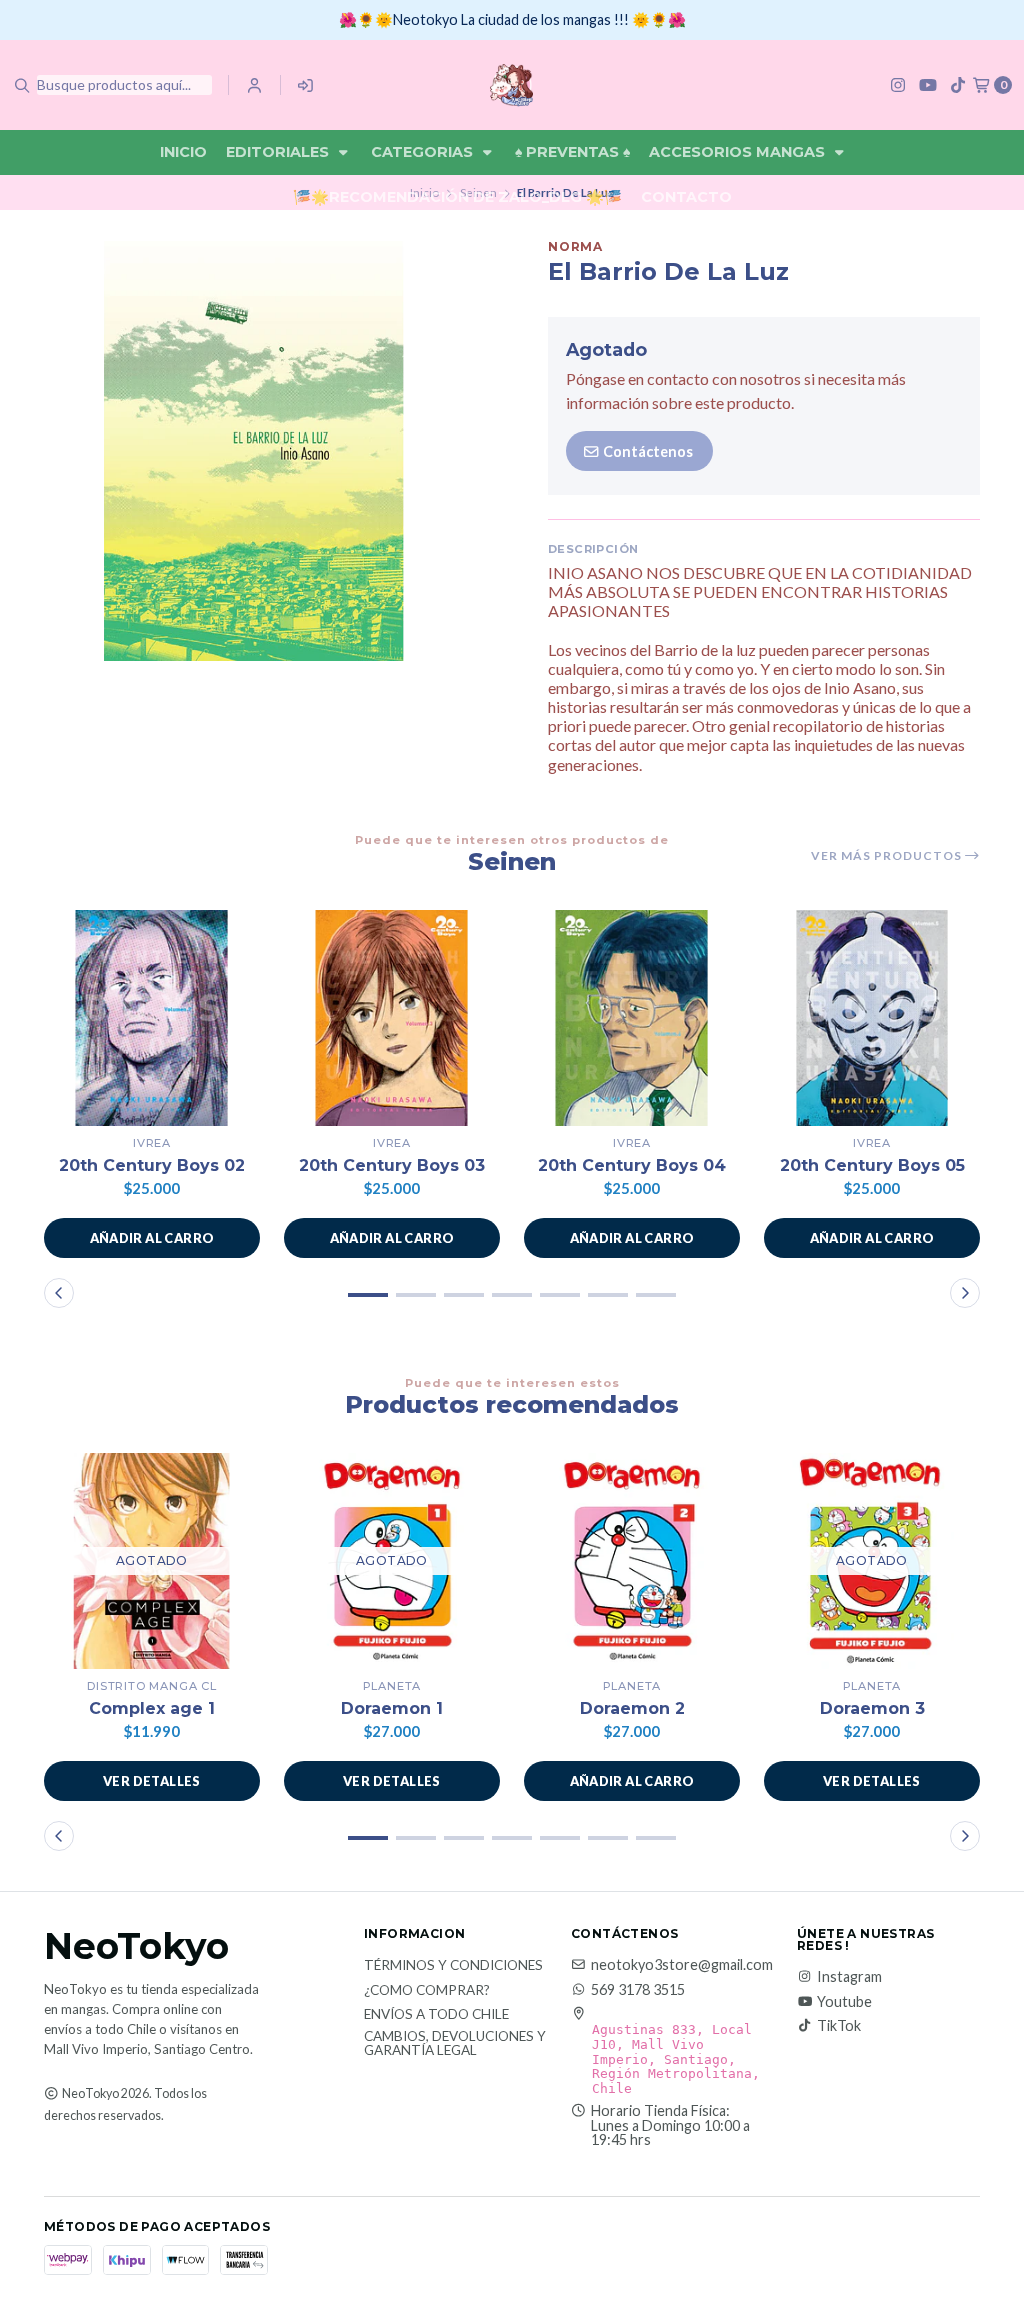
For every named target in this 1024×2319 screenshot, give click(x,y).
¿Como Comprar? (427, 1991)
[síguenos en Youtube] (928, 84)
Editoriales (279, 152)
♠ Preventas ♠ (572, 152)
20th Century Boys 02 (152, 1165)
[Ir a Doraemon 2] (632, 1561)
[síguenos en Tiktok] (958, 84)
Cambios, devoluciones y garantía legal (455, 2043)
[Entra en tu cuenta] (254, 85)
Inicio (183, 152)
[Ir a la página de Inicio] (511, 85)
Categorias (424, 152)
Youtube (844, 2002)
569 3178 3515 (638, 1990)
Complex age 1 (152, 1708)
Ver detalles (152, 1781)
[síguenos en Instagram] (898, 84)
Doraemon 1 (392, 1708)
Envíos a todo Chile (436, 2015)
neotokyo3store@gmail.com (682, 1965)
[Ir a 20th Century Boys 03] (392, 1018)
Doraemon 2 (632, 1708)
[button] (152, 1238)
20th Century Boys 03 (392, 1165)
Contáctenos (646, 451)
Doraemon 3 (872, 1708)
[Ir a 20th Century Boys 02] (152, 1018)
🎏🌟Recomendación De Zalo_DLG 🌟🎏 (457, 197)
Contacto (686, 197)
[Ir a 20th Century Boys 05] (872, 1018)
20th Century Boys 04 (632, 1165)
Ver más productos (888, 856)
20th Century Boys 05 (872, 1165)
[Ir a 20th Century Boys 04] (632, 1018)
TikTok (839, 2026)
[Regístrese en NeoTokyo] (306, 85)
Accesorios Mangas (739, 152)
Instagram (849, 1977)
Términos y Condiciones (453, 1966)
